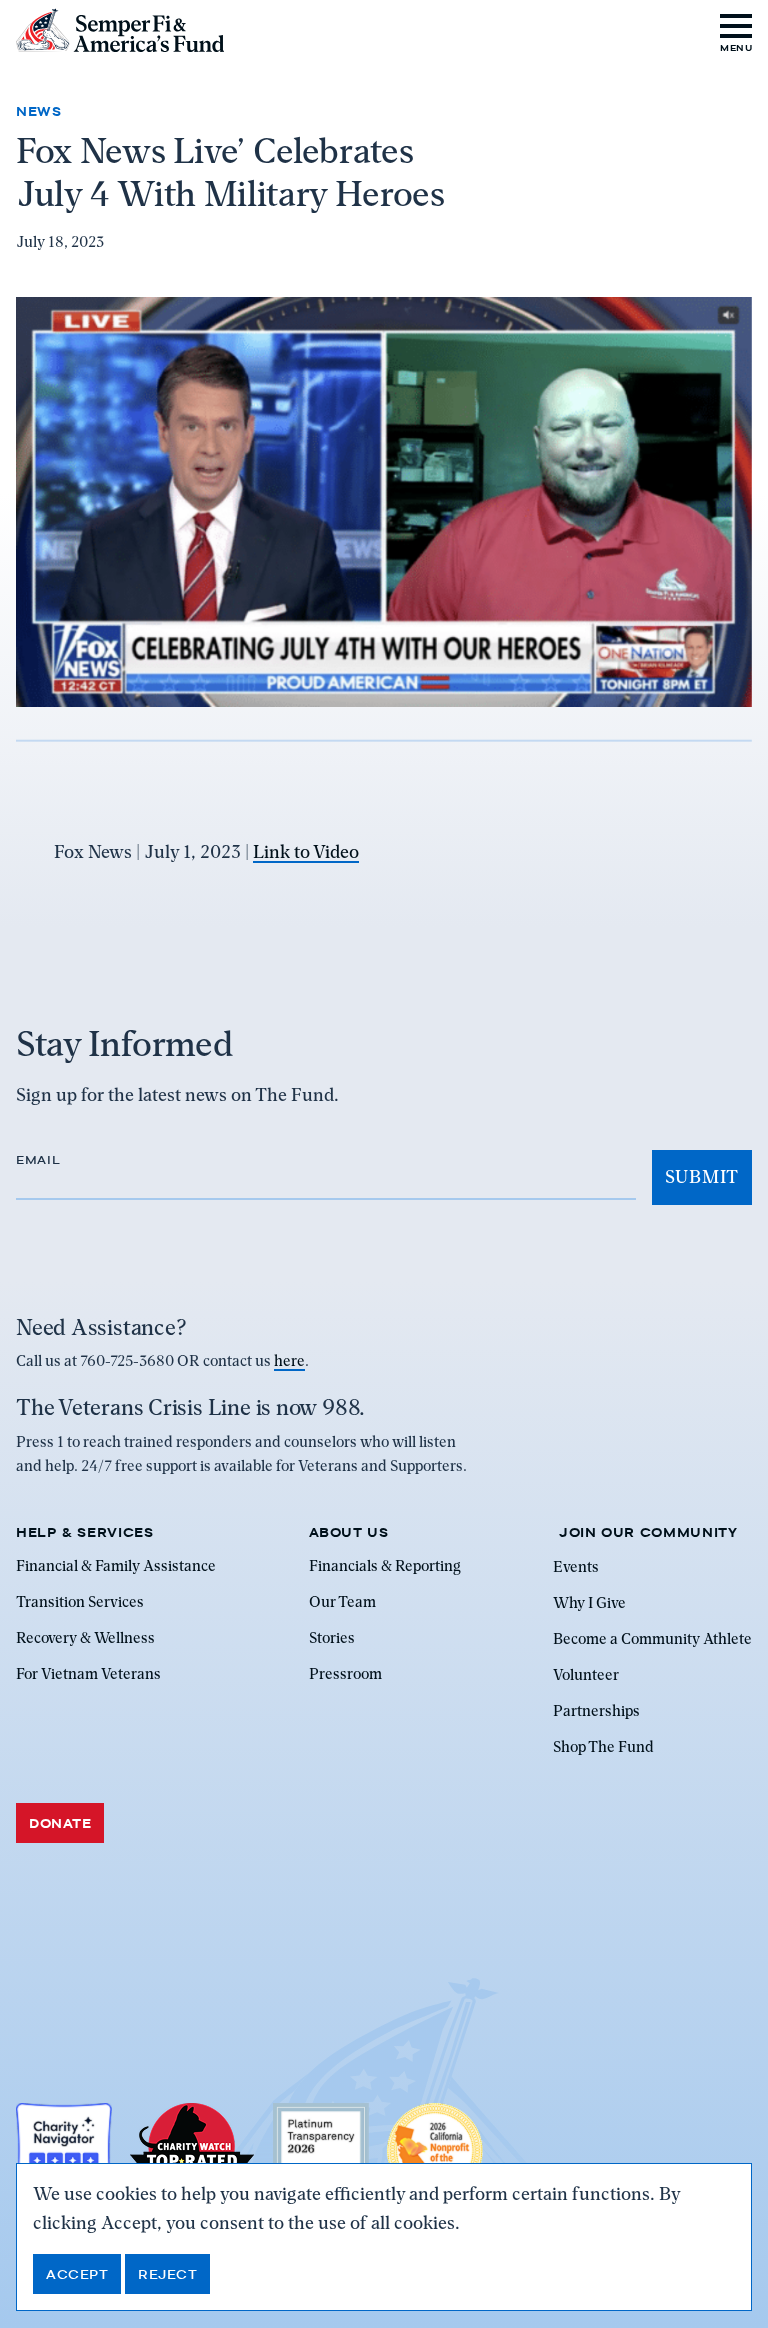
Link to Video (306, 851)
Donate (60, 1823)
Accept (77, 2274)
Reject (167, 2274)
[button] (736, 30)
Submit (702, 1176)
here (289, 1361)
